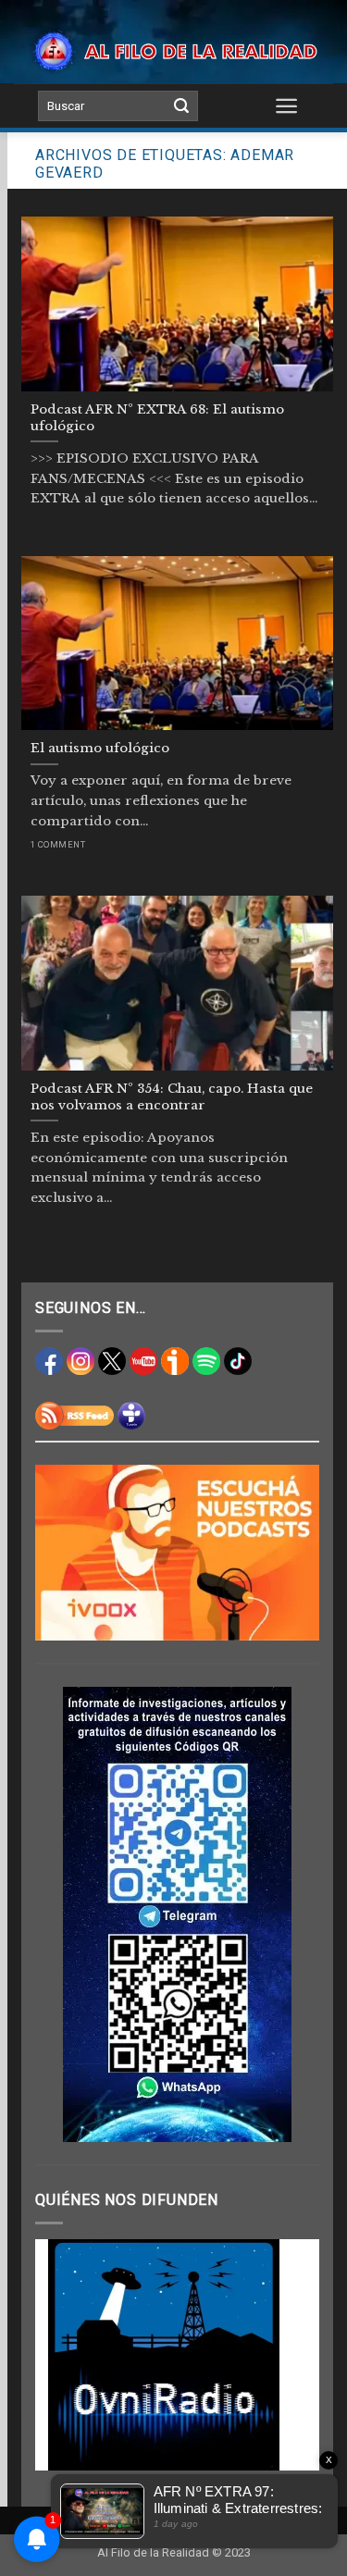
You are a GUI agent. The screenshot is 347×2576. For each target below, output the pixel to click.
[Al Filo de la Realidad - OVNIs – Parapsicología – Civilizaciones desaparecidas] (173, 51)
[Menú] (286, 105)
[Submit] (181, 106)
